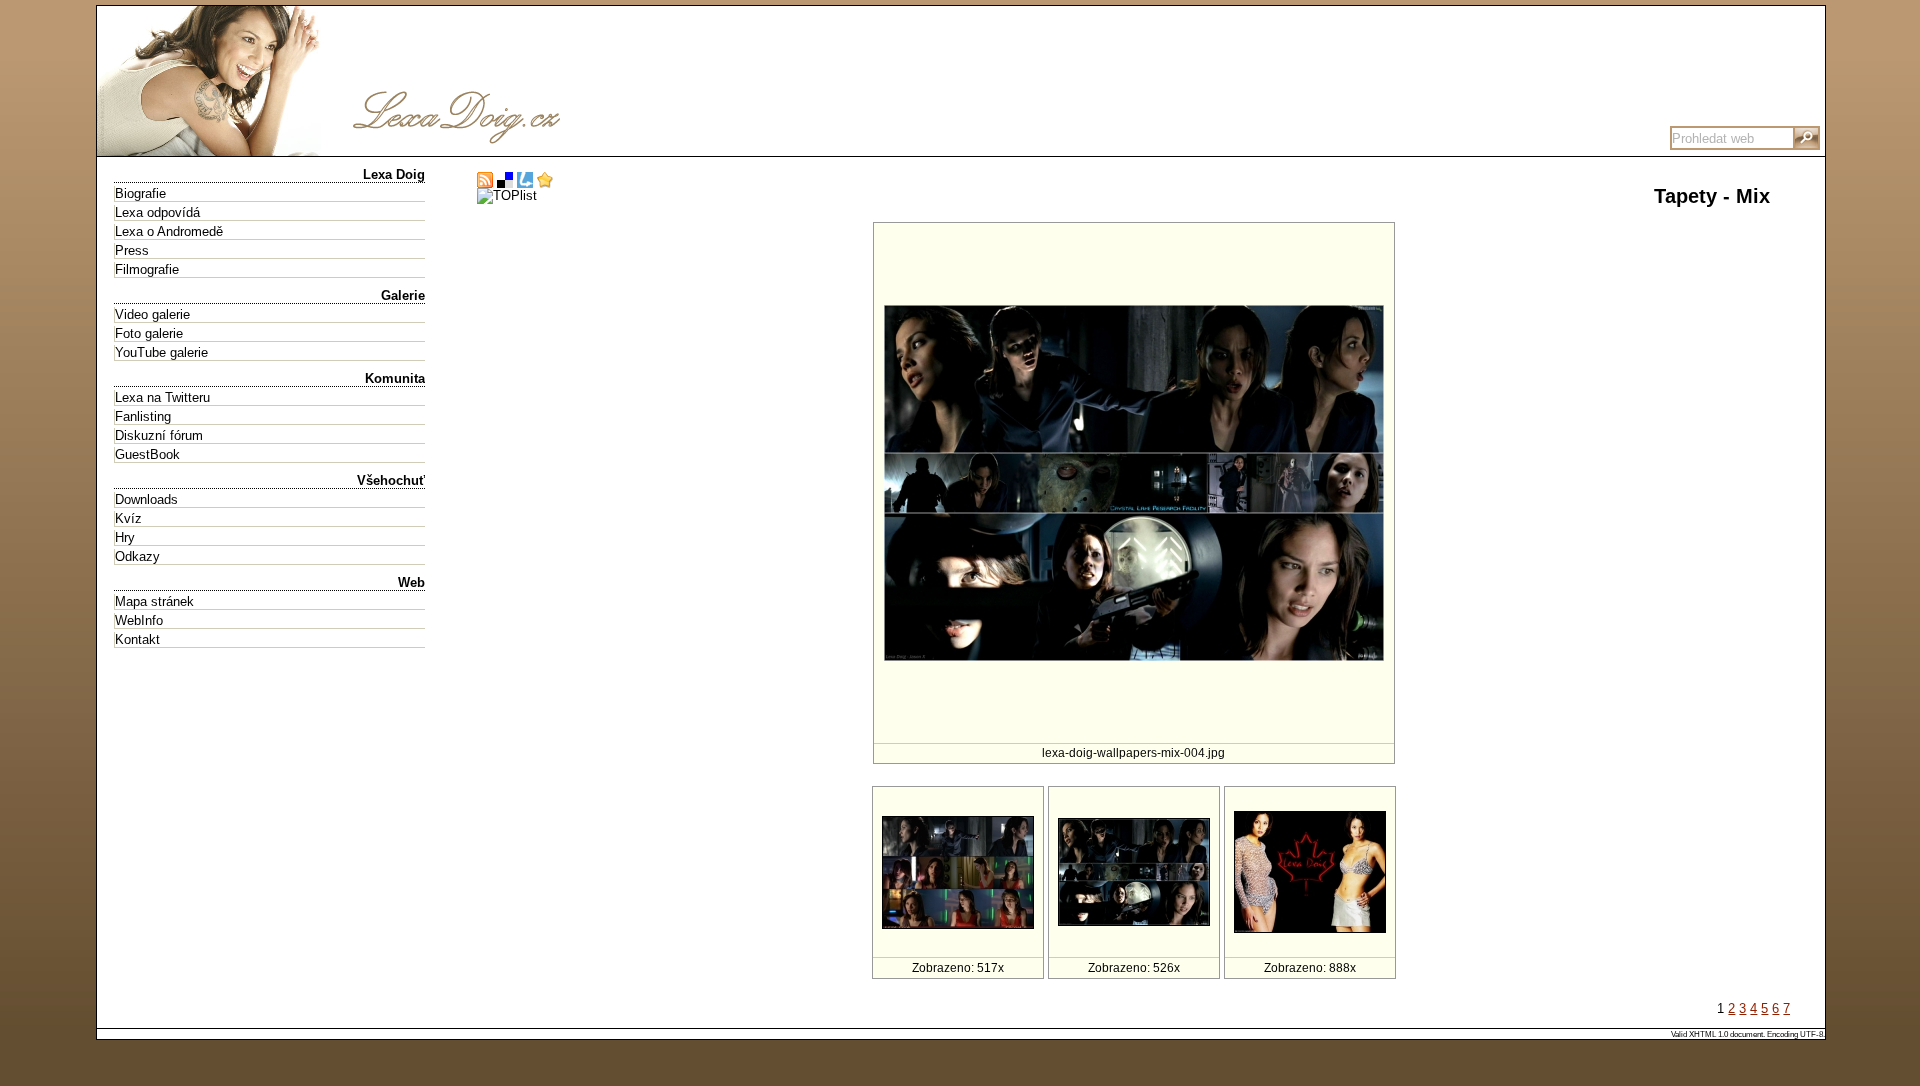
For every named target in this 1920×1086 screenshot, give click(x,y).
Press (132, 250)
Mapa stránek (154, 601)
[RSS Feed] (485, 180)
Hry (125, 537)
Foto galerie (149, 333)
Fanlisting (143, 416)
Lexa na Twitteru (162, 397)
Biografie (140, 193)
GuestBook (147, 454)
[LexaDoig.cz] (397, 148)
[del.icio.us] (505, 180)
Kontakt (137, 639)
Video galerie (152, 314)
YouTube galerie (161, 352)
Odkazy (137, 556)
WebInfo (139, 620)
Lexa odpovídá (157, 212)
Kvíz (128, 518)
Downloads (146, 499)
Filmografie (147, 269)
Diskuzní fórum (159, 435)
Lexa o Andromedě (169, 231)
